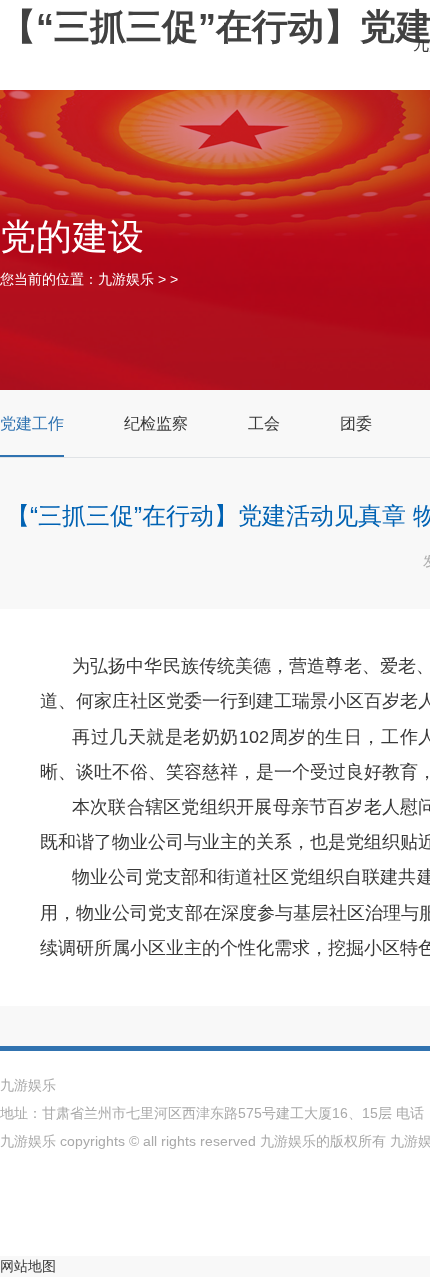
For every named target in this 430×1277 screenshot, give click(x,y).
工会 (264, 423)
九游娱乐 (126, 279)
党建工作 (32, 423)
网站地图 (28, 1266)
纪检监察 (156, 423)
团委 (356, 423)
